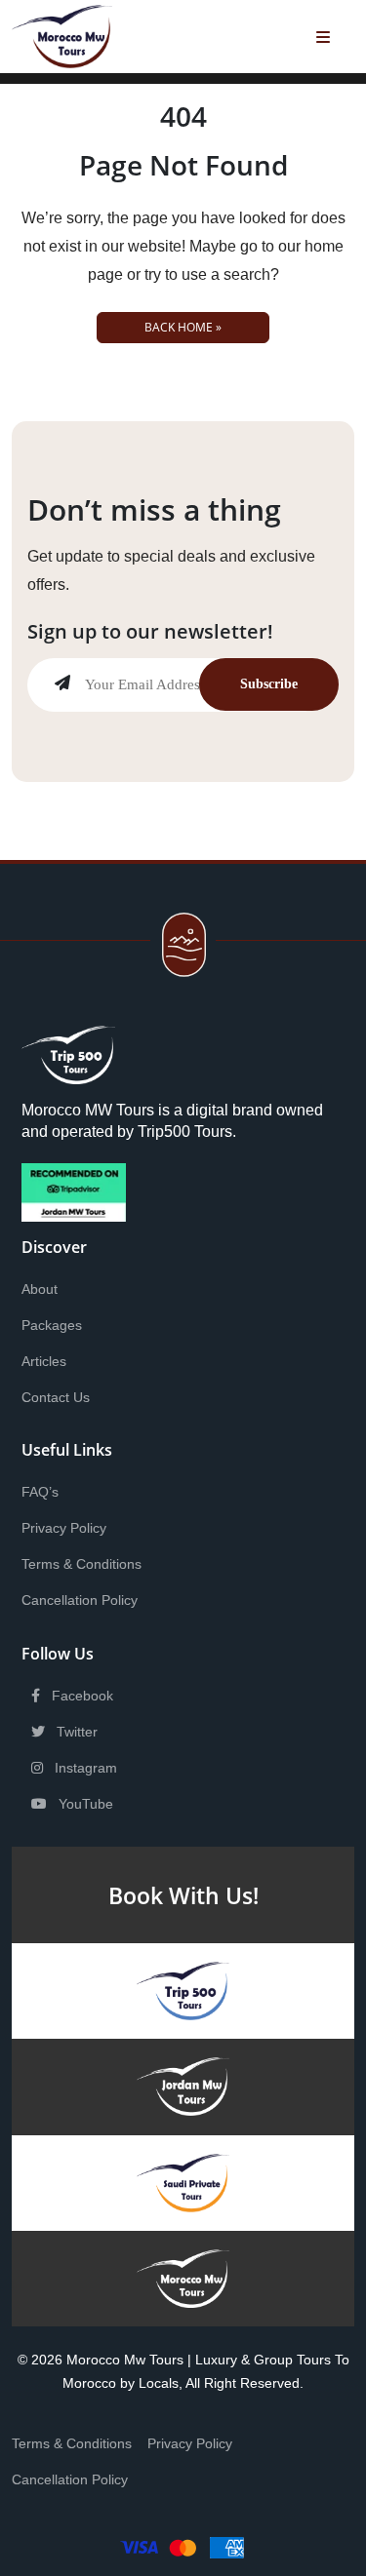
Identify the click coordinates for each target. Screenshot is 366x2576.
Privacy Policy (64, 1528)
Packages (52, 1325)
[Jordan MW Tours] (183, 2086)
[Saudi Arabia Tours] (183, 2182)
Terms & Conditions (81, 1564)
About (40, 1289)
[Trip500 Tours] (183, 1990)
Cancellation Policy (80, 1600)
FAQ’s (40, 1492)
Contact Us (56, 1397)
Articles (44, 1361)
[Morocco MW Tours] (183, 2277)
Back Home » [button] (183, 327)
